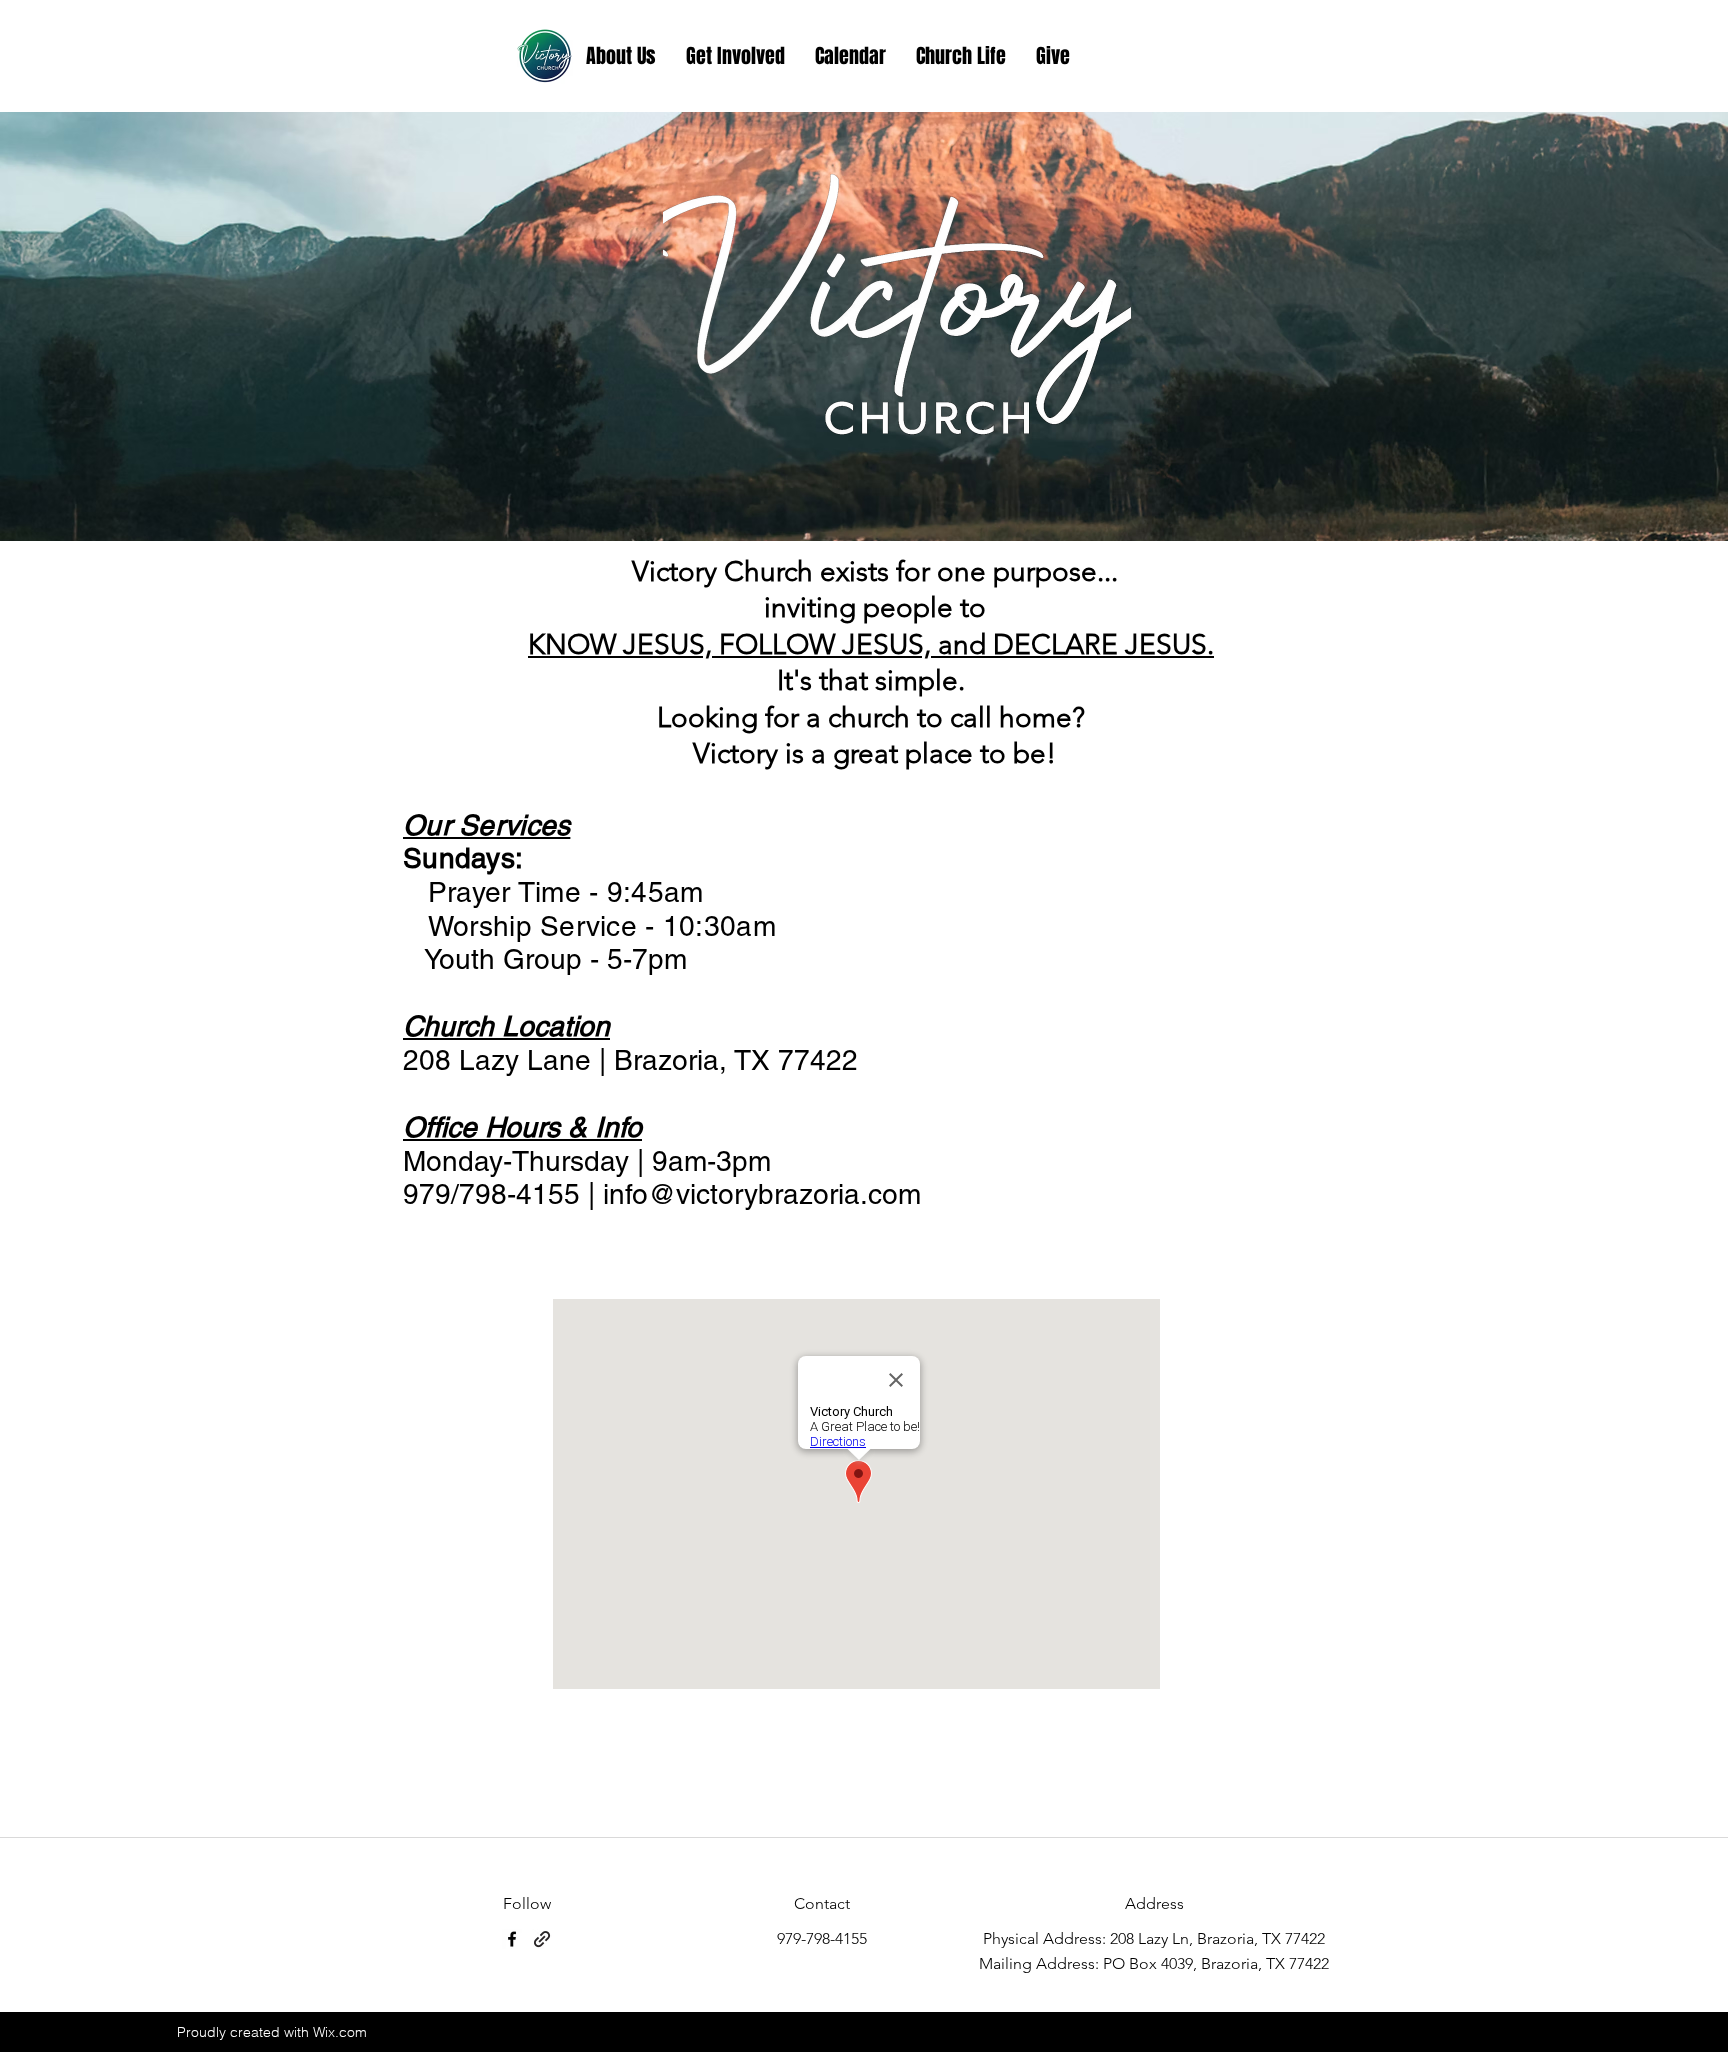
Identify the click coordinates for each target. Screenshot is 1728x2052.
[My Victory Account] (545, 56)
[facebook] (512, 1939)
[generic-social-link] (542, 1939)
